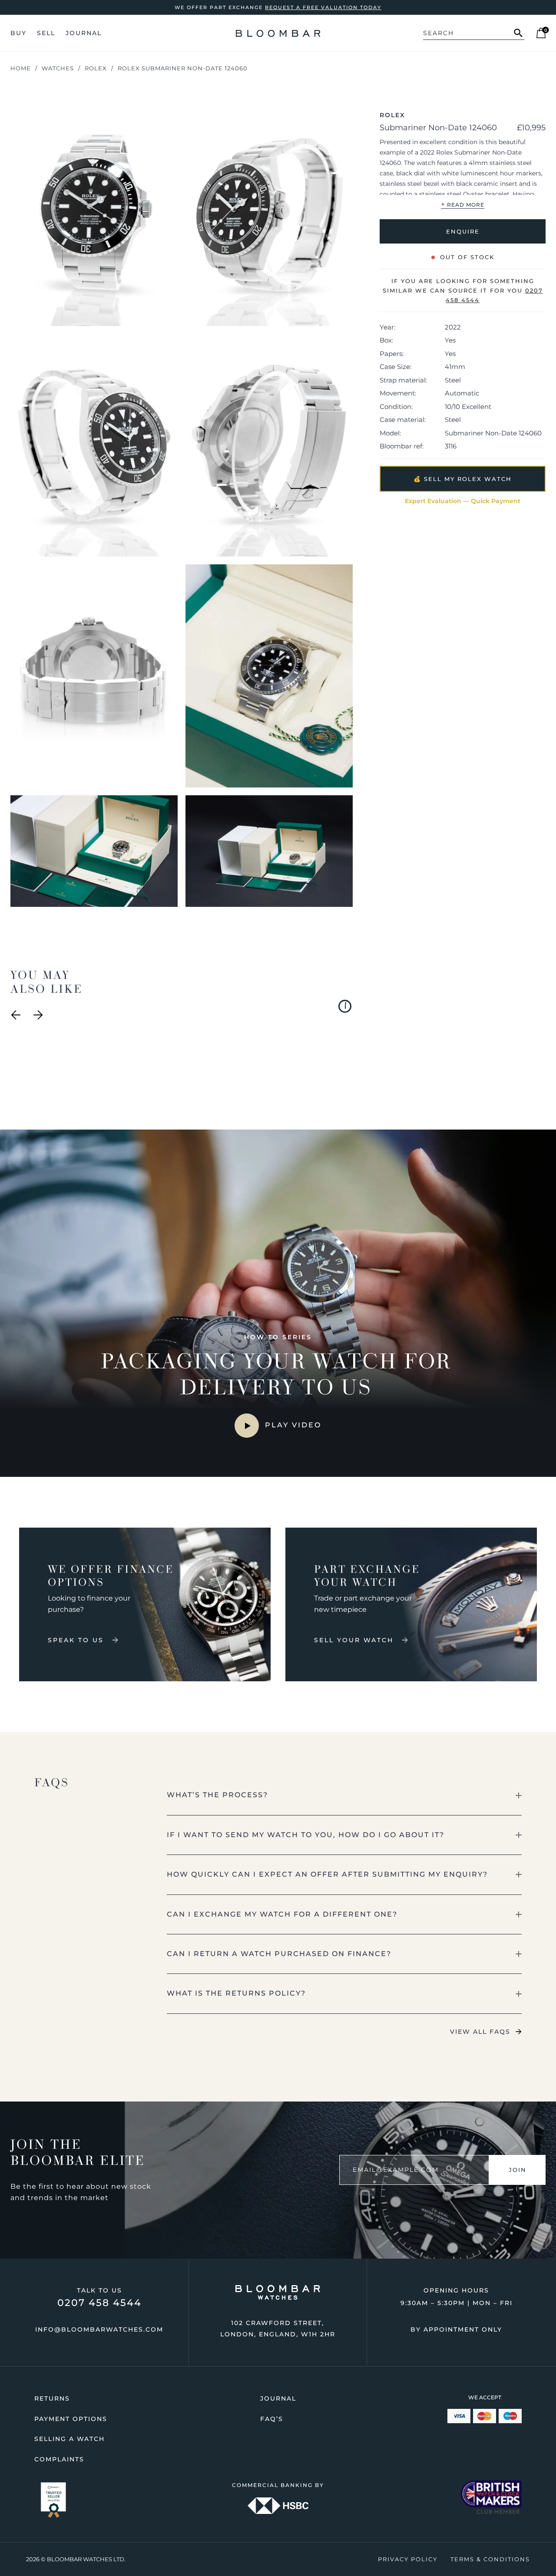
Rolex (96, 68)
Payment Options (71, 2419)
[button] (344, 1795)
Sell (46, 33)
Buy (18, 33)
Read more (463, 204)
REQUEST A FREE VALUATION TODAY (323, 7)
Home (21, 68)
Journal (84, 33)
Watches (58, 68)
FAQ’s (272, 2419)
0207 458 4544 (99, 2303)
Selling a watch (69, 2439)
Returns (52, 2398)
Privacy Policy (408, 2559)
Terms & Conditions (490, 2559)
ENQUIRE (462, 231)
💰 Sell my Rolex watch (463, 478)
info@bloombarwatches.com (99, 2329)
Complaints (59, 2459)
